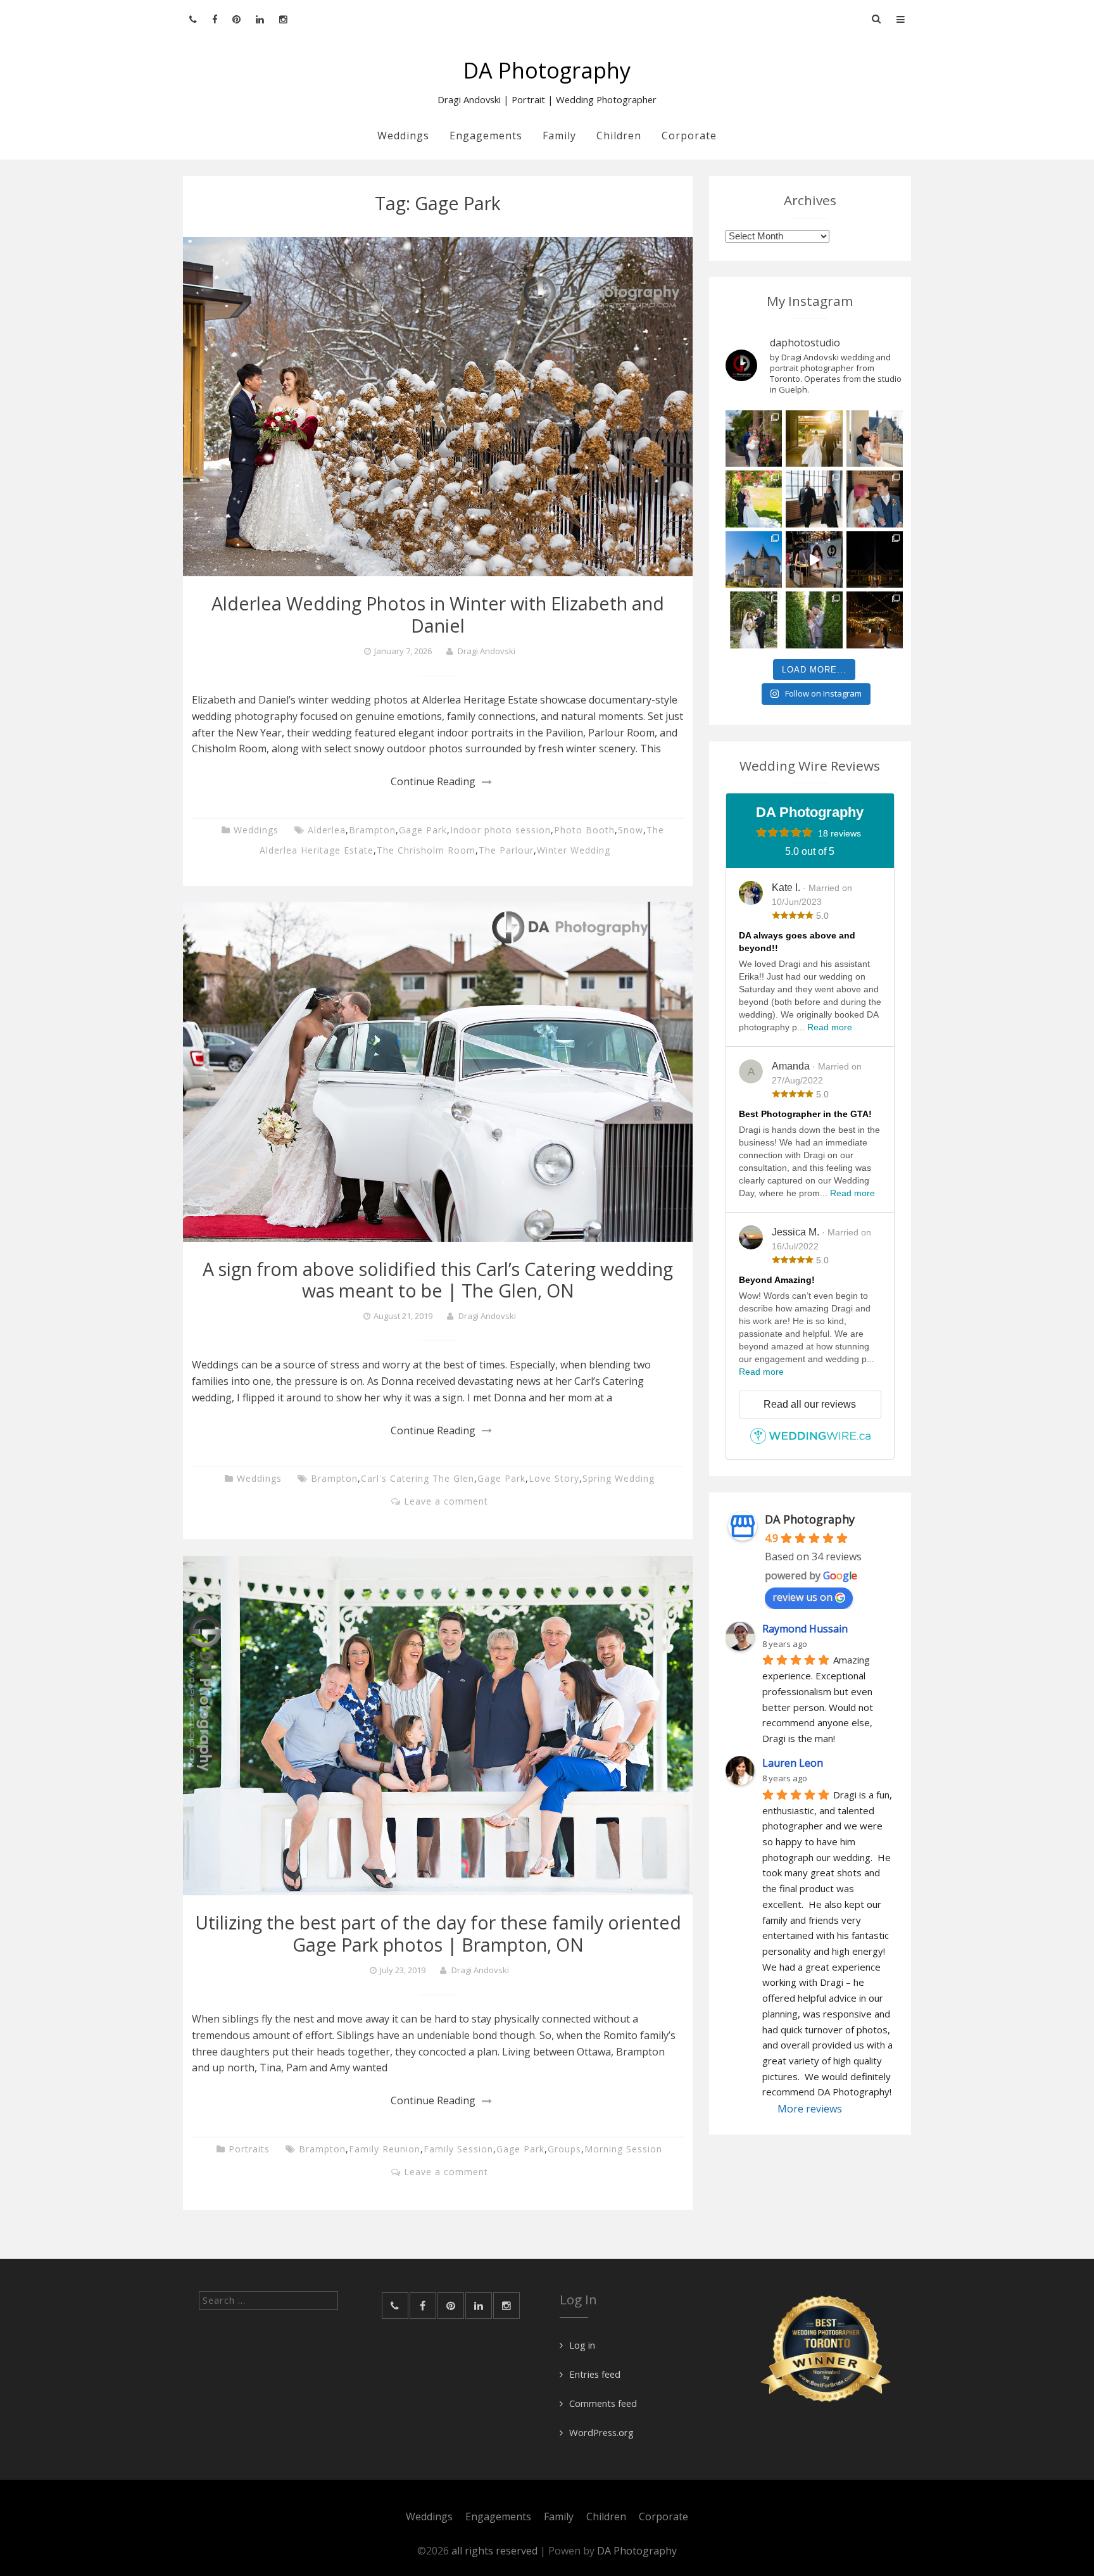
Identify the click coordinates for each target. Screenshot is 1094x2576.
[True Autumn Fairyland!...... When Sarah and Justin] (814, 620)
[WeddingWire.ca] (810, 1441)
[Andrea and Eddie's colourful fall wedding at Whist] (875, 560)
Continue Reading (433, 781)
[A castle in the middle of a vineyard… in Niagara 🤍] (754, 560)
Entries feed (595, 2374)
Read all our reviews (810, 1404)
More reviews (810, 2109)
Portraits (249, 2149)
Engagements (486, 136)
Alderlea (327, 830)
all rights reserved (496, 2551)
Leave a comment (446, 1501)
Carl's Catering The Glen (418, 1478)
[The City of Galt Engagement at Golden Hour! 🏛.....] (875, 439)
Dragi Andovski (487, 651)
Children (619, 136)
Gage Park (423, 830)
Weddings (403, 136)
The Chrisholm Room (426, 850)
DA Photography (547, 70)
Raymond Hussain (805, 1629)
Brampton (372, 830)
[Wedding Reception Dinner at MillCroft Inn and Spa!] (754, 620)
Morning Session (623, 2149)
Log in (582, 2345)
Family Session (458, 2149)
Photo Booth (584, 830)
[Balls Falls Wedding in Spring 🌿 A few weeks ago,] (754, 499)
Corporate (689, 136)
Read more (830, 1027)
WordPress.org (601, 2432)
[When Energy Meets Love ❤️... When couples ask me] (814, 439)
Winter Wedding (574, 850)
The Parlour (506, 850)
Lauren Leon (793, 1763)
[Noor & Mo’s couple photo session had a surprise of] (814, 499)
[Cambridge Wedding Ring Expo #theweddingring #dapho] (814, 560)
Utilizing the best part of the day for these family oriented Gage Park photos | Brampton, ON (438, 1933)
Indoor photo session (500, 830)
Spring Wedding (619, 1478)
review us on (802, 1597)
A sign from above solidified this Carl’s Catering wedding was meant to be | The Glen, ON (438, 1279)
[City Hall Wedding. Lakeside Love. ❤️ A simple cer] (754, 439)
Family (559, 136)
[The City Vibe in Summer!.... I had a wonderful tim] (875, 620)
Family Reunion (385, 2149)
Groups (564, 2149)
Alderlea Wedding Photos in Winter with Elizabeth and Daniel (438, 614)
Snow (631, 830)
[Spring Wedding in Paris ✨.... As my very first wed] (875, 499)
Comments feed (603, 2403)
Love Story (554, 1478)
